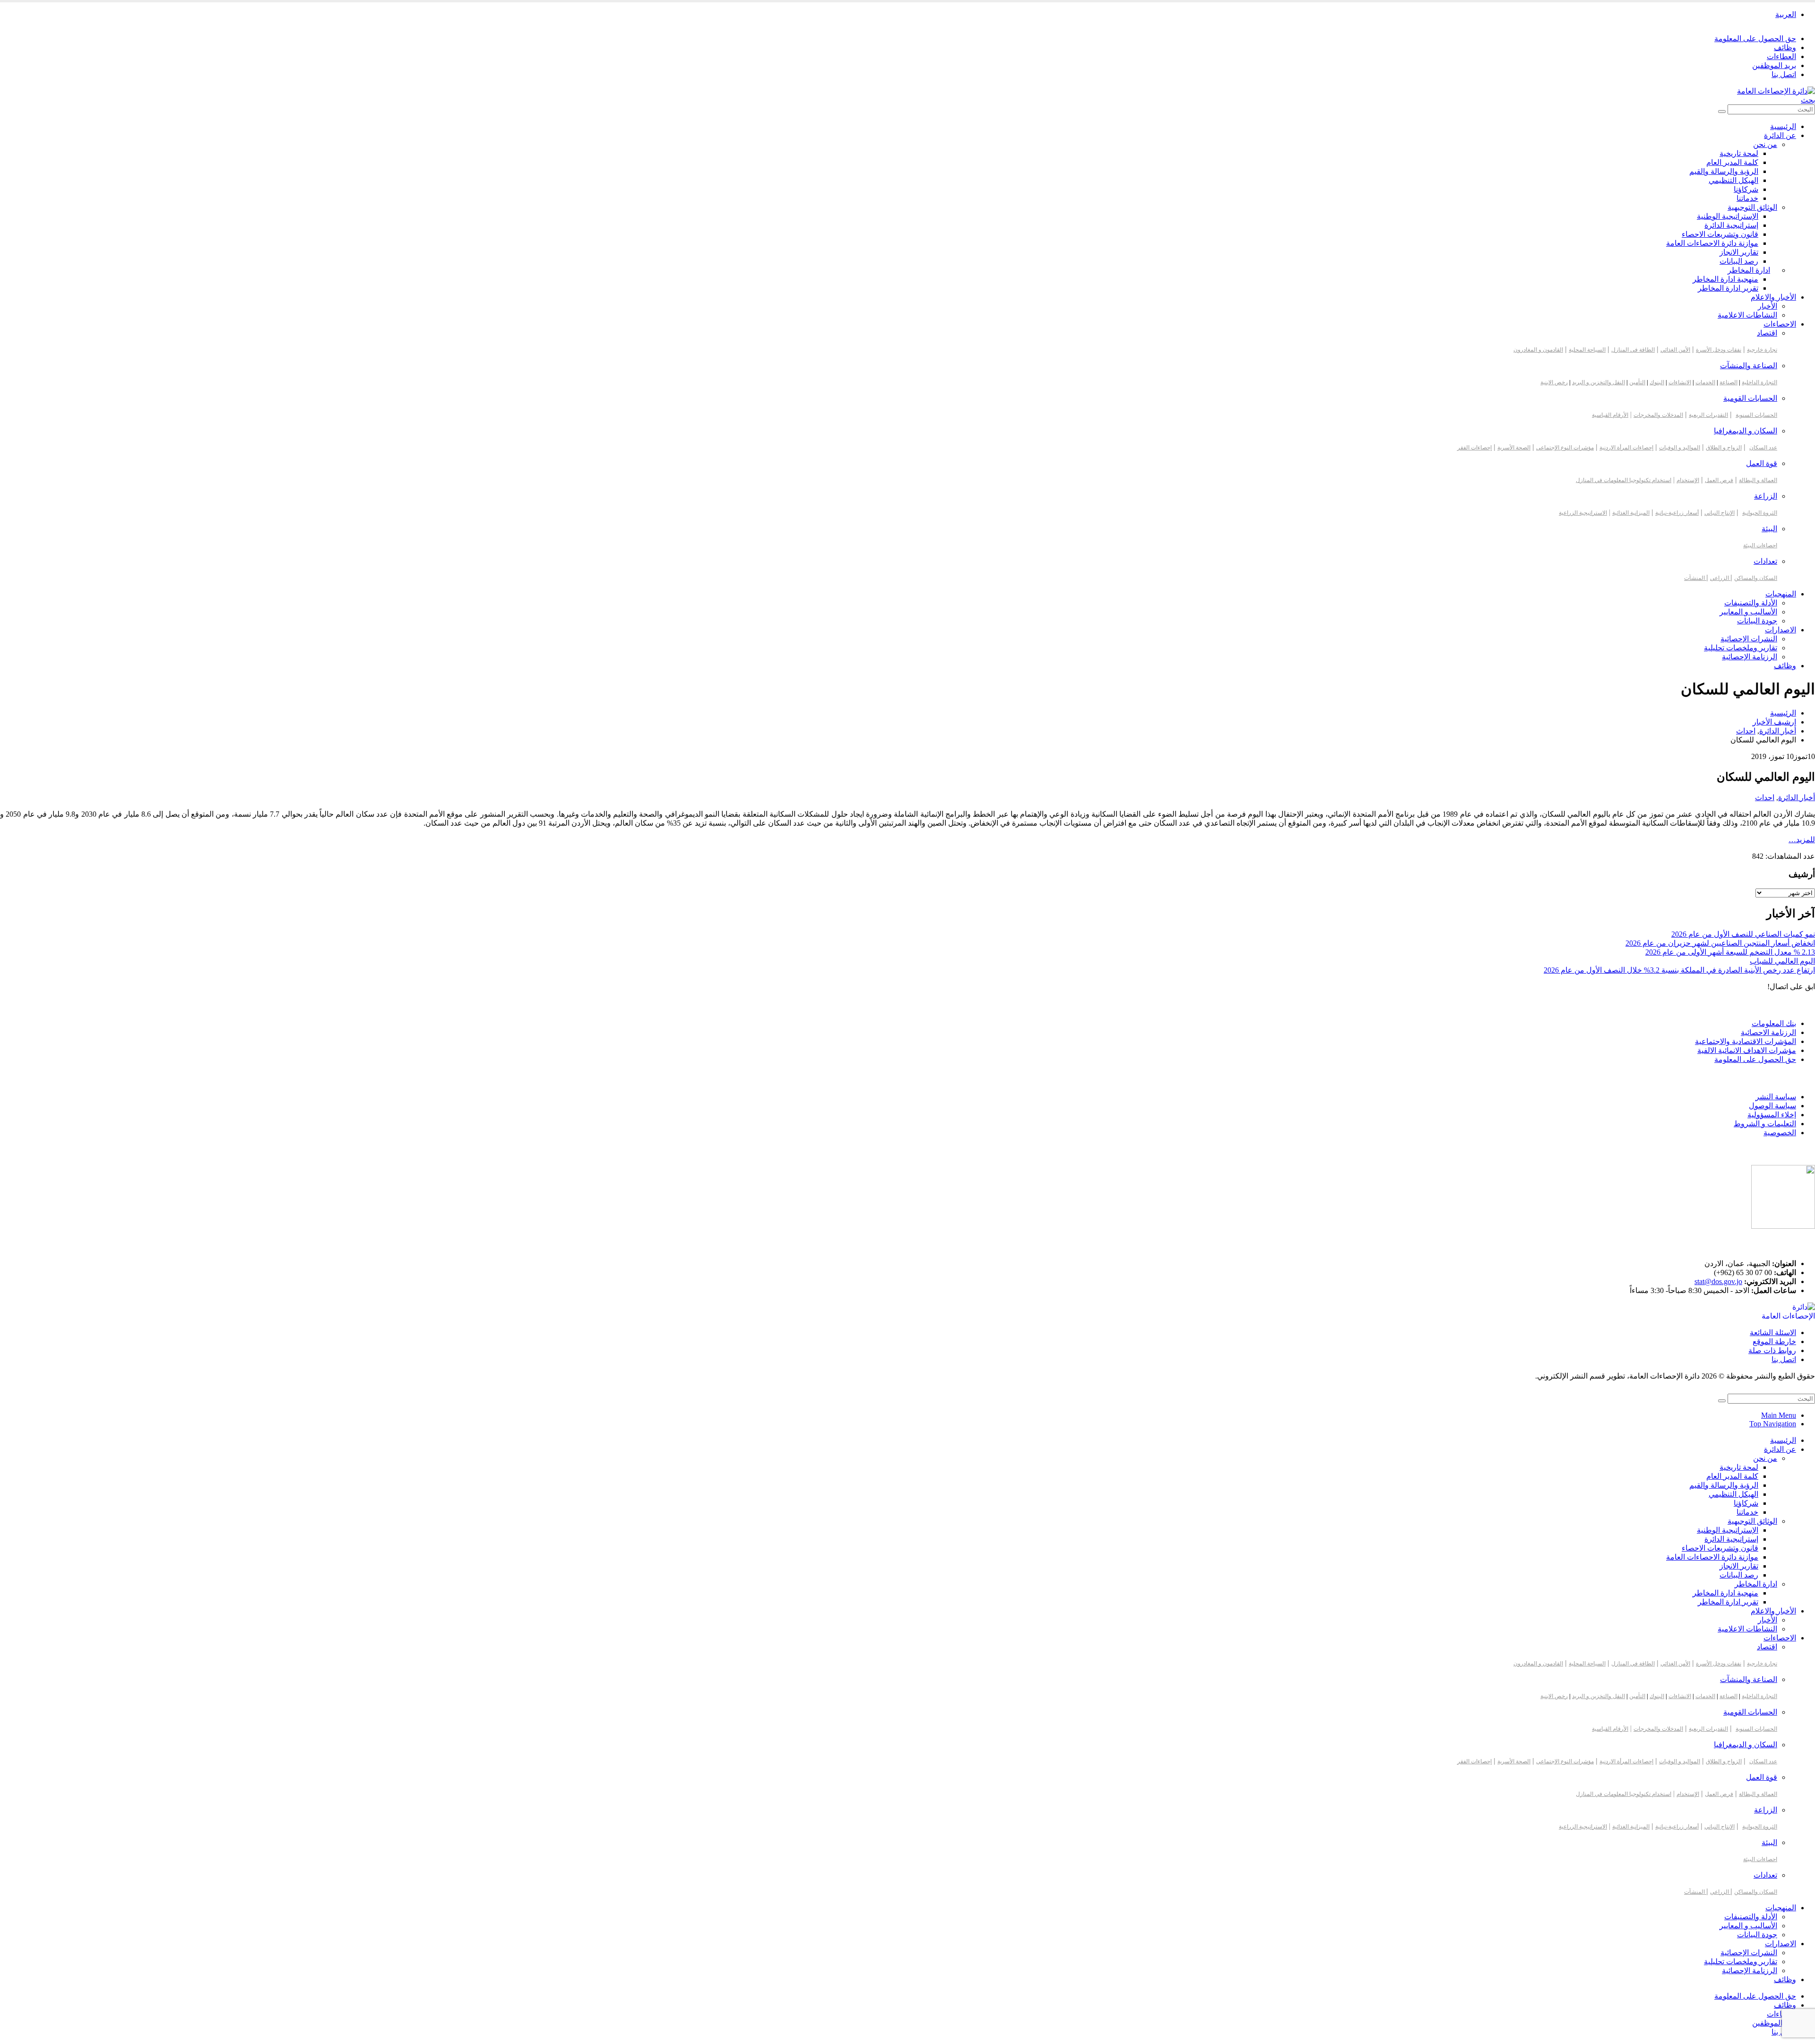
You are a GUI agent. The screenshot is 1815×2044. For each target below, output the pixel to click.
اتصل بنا (1784, 74)
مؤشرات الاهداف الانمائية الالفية (1747, 1050)
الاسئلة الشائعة (1773, 1332)
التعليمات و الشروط (1765, 1124)
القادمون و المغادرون (1538, 350)
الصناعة (1729, 382)
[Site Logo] (1776, 91)
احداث (1765, 798)
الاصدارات (1780, 630)
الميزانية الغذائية (1631, 513)
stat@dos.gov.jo (1718, 1281)
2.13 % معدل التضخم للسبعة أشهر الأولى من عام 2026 (1730, 952)
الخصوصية (1780, 1133)
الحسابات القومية (1750, 398)
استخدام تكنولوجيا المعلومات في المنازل (1624, 480)
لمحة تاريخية (1739, 153)
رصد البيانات (1739, 261)
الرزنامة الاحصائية (1768, 1032)
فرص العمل (1719, 480)
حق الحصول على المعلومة (1755, 39)
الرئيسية (1783, 126)
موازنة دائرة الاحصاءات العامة (1712, 243)
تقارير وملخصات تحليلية (1741, 648)
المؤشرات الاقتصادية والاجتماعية (1746, 1041)
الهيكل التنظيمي (1733, 180)
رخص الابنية (1554, 382)
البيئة (1769, 529)
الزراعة (1766, 496)
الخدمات (1705, 382)
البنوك (1657, 382)
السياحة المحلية (1587, 350)
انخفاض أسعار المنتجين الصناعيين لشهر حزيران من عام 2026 (1720, 943)
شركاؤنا (1746, 189)
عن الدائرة (1780, 135)
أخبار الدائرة (1797, 798)
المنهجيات (1781, 594)
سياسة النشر (1776, 1097)
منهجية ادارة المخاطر (1725, 279)
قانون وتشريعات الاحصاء (1720, 234)
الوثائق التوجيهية (1752, 207)
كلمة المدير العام (1732, 162)
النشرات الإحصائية (1749, 639)
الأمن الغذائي (1675, 350)
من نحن (1765, 144)
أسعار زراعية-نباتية (1677, 513)
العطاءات (1781, 56)
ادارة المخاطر (1749, 270)
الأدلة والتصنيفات (1751, 603)
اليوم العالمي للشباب (1782, 961)
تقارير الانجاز (1739, 252)
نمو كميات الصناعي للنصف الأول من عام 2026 (1743, 934)
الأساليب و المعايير (1748, 612)
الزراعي (1720, 578)
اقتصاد (1767, 333)
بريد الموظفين (1774, 65)
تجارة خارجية (1762, 350)
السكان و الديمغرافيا (1746, 431)
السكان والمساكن (1756, 578)
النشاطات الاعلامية (1747, 315)
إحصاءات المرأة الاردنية (1626, 448)
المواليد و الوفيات (1680, 448)
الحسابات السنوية (1756, 415)
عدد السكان (1763, 448)
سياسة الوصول (1772, 1106)
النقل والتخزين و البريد (1599, 382)
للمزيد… (1802, 840)
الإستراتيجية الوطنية (1728, 216)
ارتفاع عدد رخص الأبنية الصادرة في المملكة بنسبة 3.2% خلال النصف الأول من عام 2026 (1679, 970)
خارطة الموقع (1774, 1341)
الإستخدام (1688, 480)
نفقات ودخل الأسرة (1719, 350)
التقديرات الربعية (1708, 415)
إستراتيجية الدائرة (1731, 225)
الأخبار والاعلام (1773, 297)
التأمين (1637, 382)
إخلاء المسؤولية (1772, 1115)
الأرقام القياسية (1610, 415)
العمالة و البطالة (1758, 480)
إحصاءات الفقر (1474, 448)
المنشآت (1695, 578)
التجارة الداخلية (1759, 382)
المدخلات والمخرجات (1658, 415)
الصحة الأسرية (1514, 448)
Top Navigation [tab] (1773, 1424)
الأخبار (1767, 306)
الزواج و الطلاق (1724, 448)
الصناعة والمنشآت (1749, 366)
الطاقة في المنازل (1633, 350)
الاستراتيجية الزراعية (1583, 513)
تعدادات (1765, 561)
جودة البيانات (1757, 621)
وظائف (1785, 47)
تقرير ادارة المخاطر (1728, 288)
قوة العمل (1762, 463)
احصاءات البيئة (1760, 545)
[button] (1808, 100)
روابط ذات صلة (1772, 1350)
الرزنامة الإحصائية (1750, 657)
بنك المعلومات (1774, 1023)
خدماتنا (1747, 198)
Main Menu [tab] (1779, 1415)
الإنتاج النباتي (1720, 513)
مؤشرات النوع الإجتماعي (1565, 448)
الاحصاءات (1780, 324)
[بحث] (1722, 112)
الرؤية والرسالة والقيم (1724, 171)
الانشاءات (1680, 382)
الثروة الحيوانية (1760, 513)
